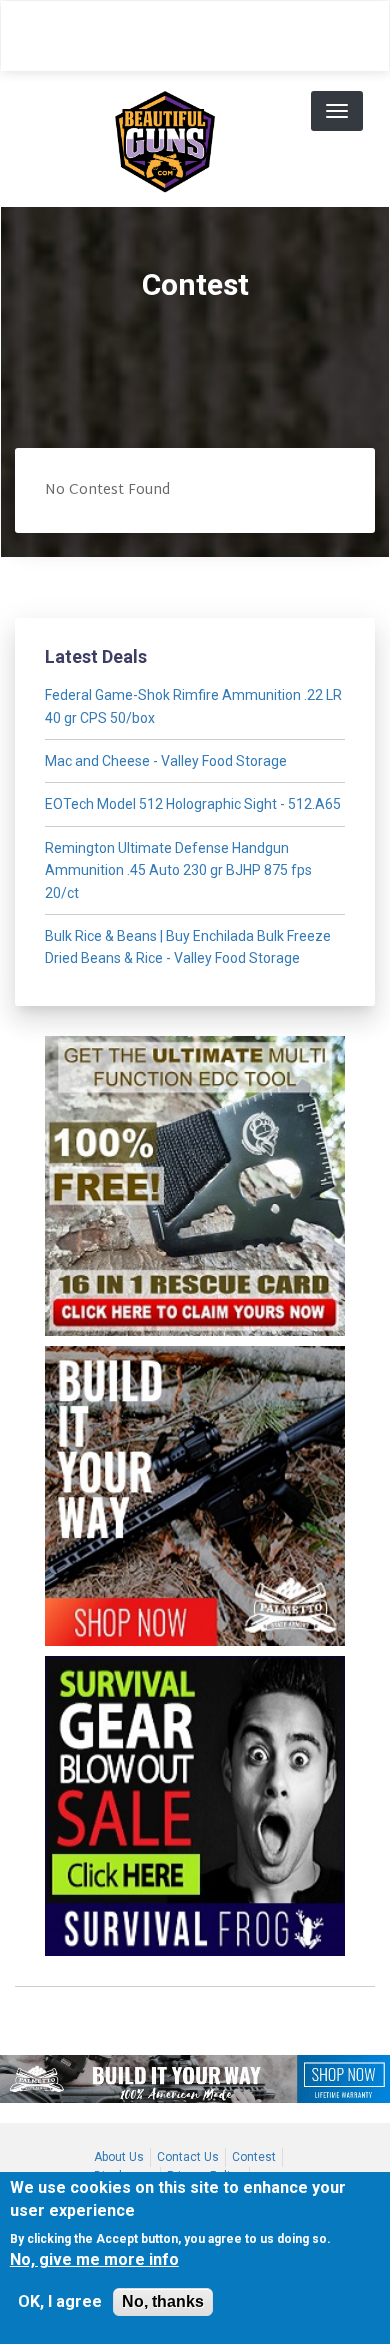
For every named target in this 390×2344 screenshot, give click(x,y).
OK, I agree (60, 2301)
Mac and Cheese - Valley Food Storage (166, 761)
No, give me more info (94, 2259)
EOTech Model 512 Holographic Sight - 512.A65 (193, 804)
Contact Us (188, 2157)
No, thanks (163, 2301)
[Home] (165, 139)
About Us (119, 2157)
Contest (254, 2157)
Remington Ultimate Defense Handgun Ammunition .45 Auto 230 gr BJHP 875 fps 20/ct (178, 870)
